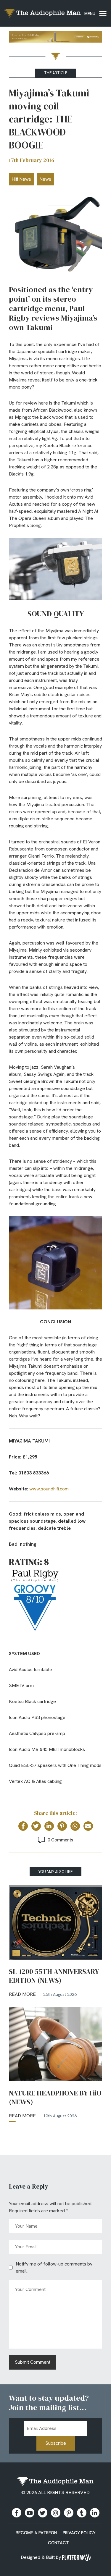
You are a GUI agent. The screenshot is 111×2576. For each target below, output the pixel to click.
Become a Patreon (36, 2533)
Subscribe (56, 2443)
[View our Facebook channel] (30, 2513)
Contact (58, 2543)
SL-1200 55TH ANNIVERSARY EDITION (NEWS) (54, 1976)
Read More (22, 1994)
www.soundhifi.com (49, 1489)
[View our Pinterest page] (69, 2513)
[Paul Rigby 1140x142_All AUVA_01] (55, 38)
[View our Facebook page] (17, 2513)
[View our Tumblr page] (82, 2513)
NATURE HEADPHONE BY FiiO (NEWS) (55, 2098)
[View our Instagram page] (56, 2513)
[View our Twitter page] (43, 2513)
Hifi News (21, 179)
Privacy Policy (79, 2533)
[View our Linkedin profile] (95, 2513)
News (45, 179)
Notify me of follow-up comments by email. (54, 2267)
